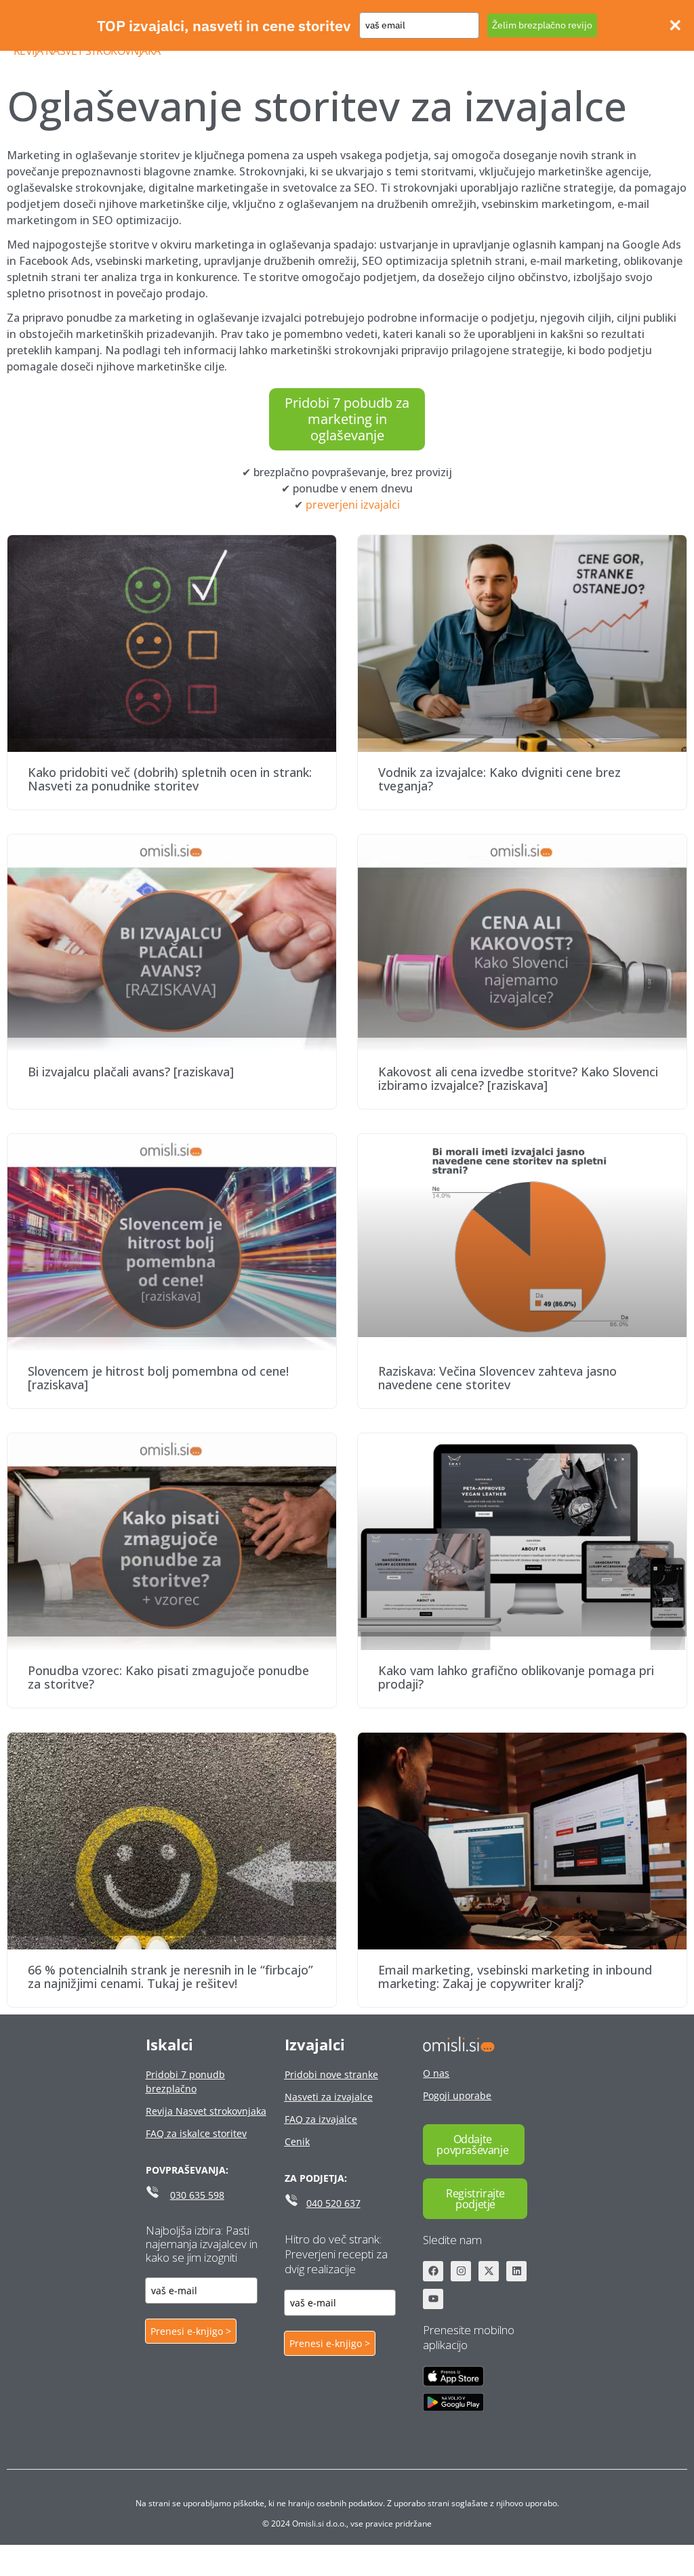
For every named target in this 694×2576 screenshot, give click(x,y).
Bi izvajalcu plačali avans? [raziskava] (131, 1072)
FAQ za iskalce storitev (196, 2133)
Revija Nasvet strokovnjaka (87, 51)
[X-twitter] (489, 2271)
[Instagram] (461, 2271)
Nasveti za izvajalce (329, 2097)
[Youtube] (433, 2299)
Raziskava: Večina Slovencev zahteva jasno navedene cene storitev (497, 1378)
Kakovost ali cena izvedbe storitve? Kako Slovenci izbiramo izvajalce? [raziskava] (518, 1078)
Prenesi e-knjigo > (191, 2331)
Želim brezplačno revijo (542, 25)
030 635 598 (197, 2195)
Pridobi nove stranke (331, 2074)
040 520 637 (333, 2203)
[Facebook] (433, 2271)
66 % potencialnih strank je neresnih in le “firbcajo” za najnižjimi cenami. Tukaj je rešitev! (170, 1977)
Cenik (297, 2141)
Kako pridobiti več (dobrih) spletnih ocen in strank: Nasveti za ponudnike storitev (170, 779)
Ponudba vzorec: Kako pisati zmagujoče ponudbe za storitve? (168, 1677)
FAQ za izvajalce (321, 2119)
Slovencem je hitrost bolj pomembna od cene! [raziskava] (158, 1378)
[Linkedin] (516, 2271)
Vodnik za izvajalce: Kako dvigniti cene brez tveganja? (499, 779)
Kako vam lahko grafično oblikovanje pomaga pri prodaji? (516, 1677)
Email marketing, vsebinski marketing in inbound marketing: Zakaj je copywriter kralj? (515, 1977)
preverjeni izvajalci (353, 505)
